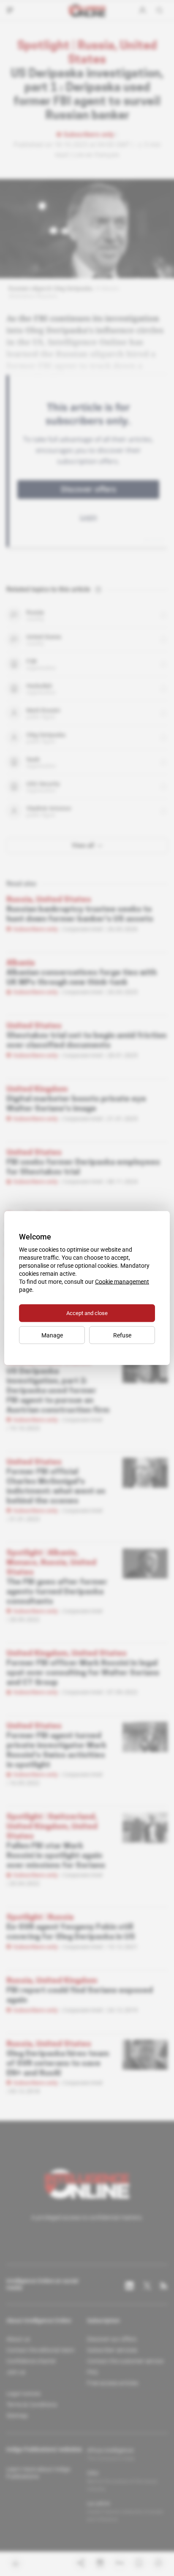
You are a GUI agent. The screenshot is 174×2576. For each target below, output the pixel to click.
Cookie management (122, 1282)
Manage (52, 1335)
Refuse (122, 1335)
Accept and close (87, 1313)
